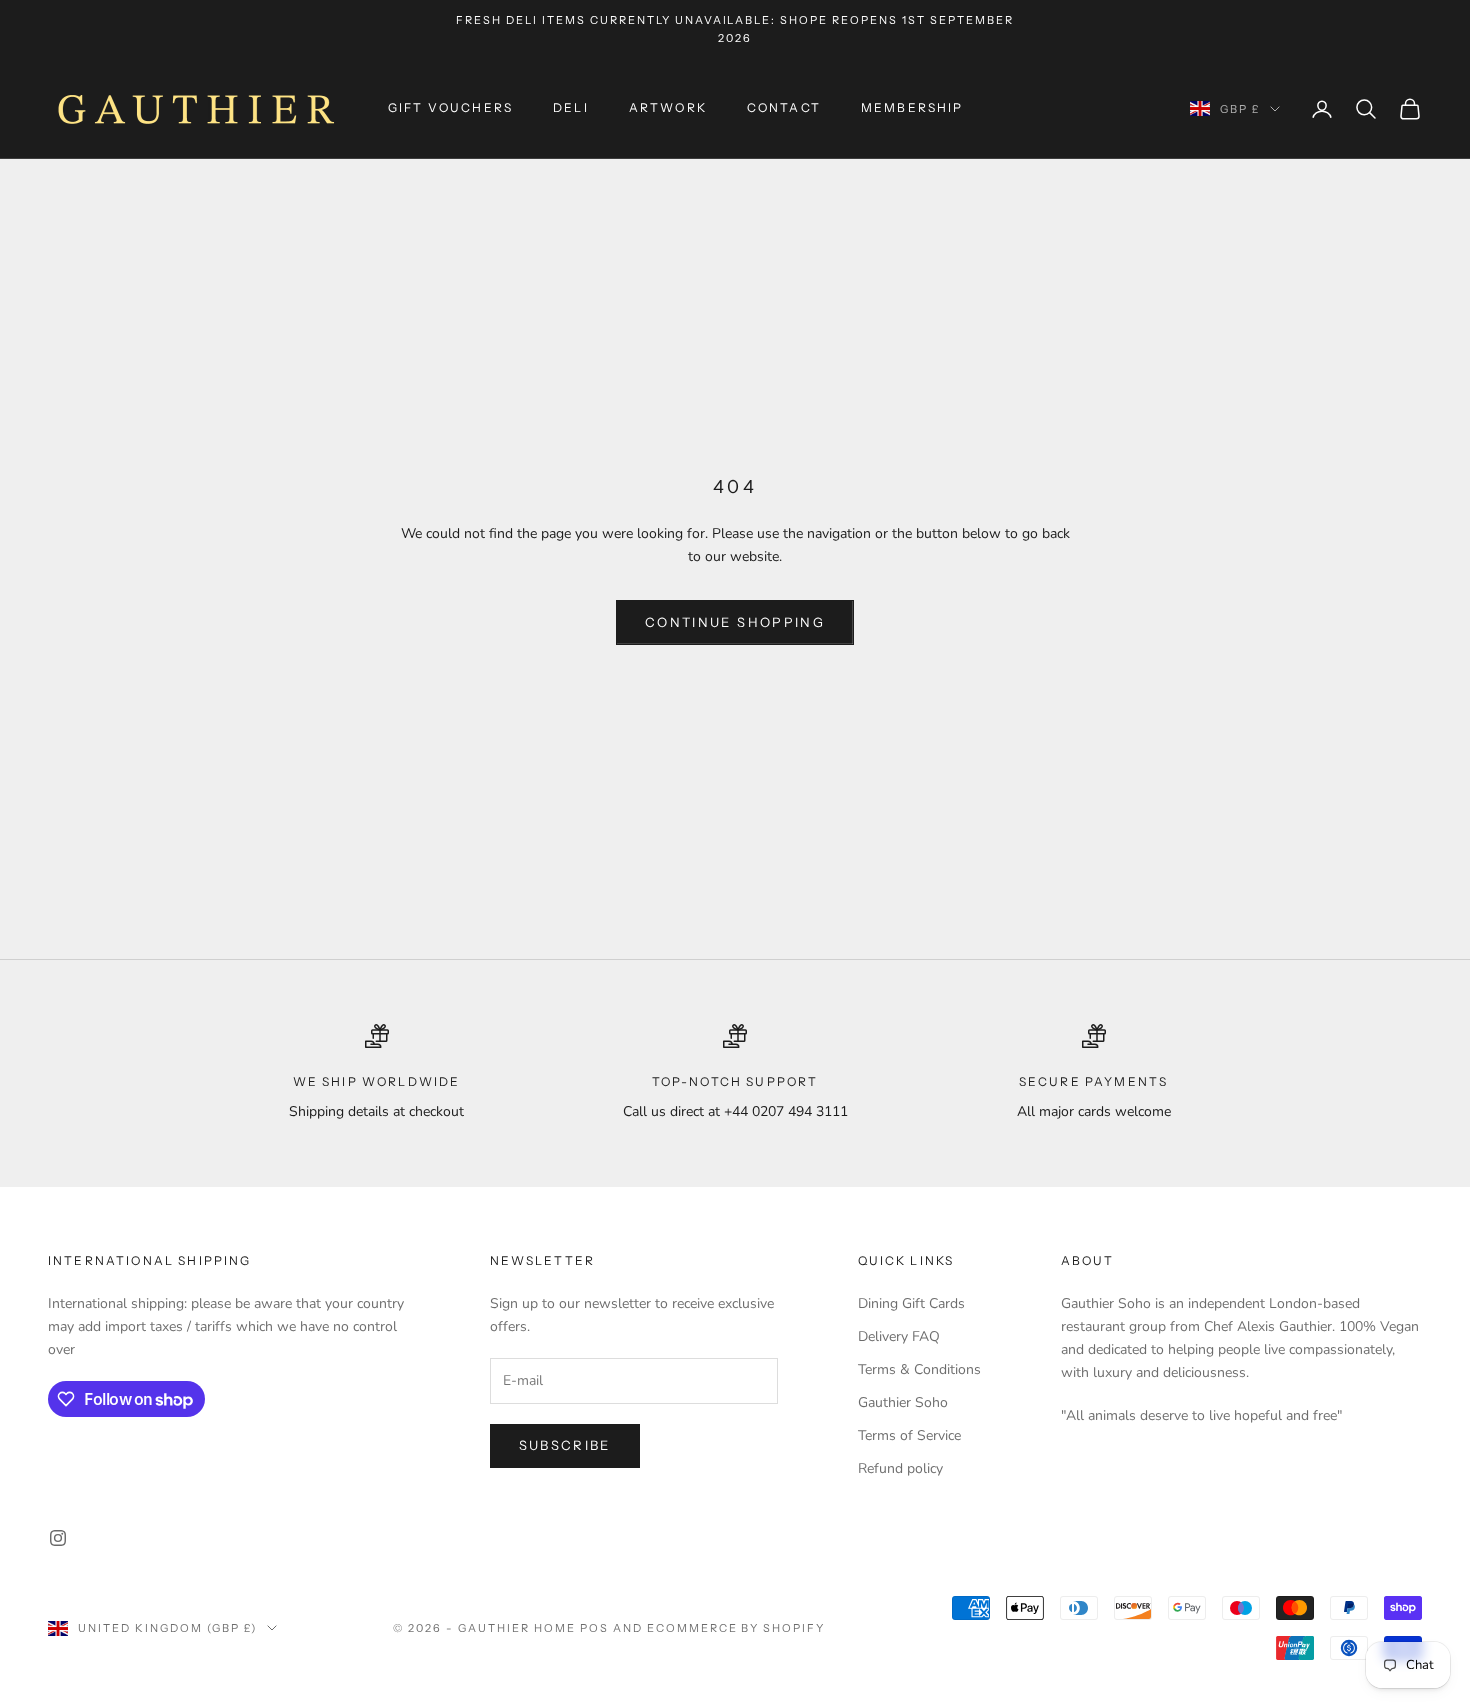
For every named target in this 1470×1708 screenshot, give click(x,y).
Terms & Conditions (919, 1369)
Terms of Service (909, 1435)
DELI (571, 108)
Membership (912, 108)
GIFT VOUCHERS (450, 108)
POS (594, 1628)
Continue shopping (735, 622)
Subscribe (565, 1445)
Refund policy (900, 1468)
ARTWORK (668, 108)
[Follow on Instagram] (58, 1538)
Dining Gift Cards (911, 1303)
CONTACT (784, 108)
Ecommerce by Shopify (736, 1628)
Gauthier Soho (903, 1402)
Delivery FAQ (899, 1336)
